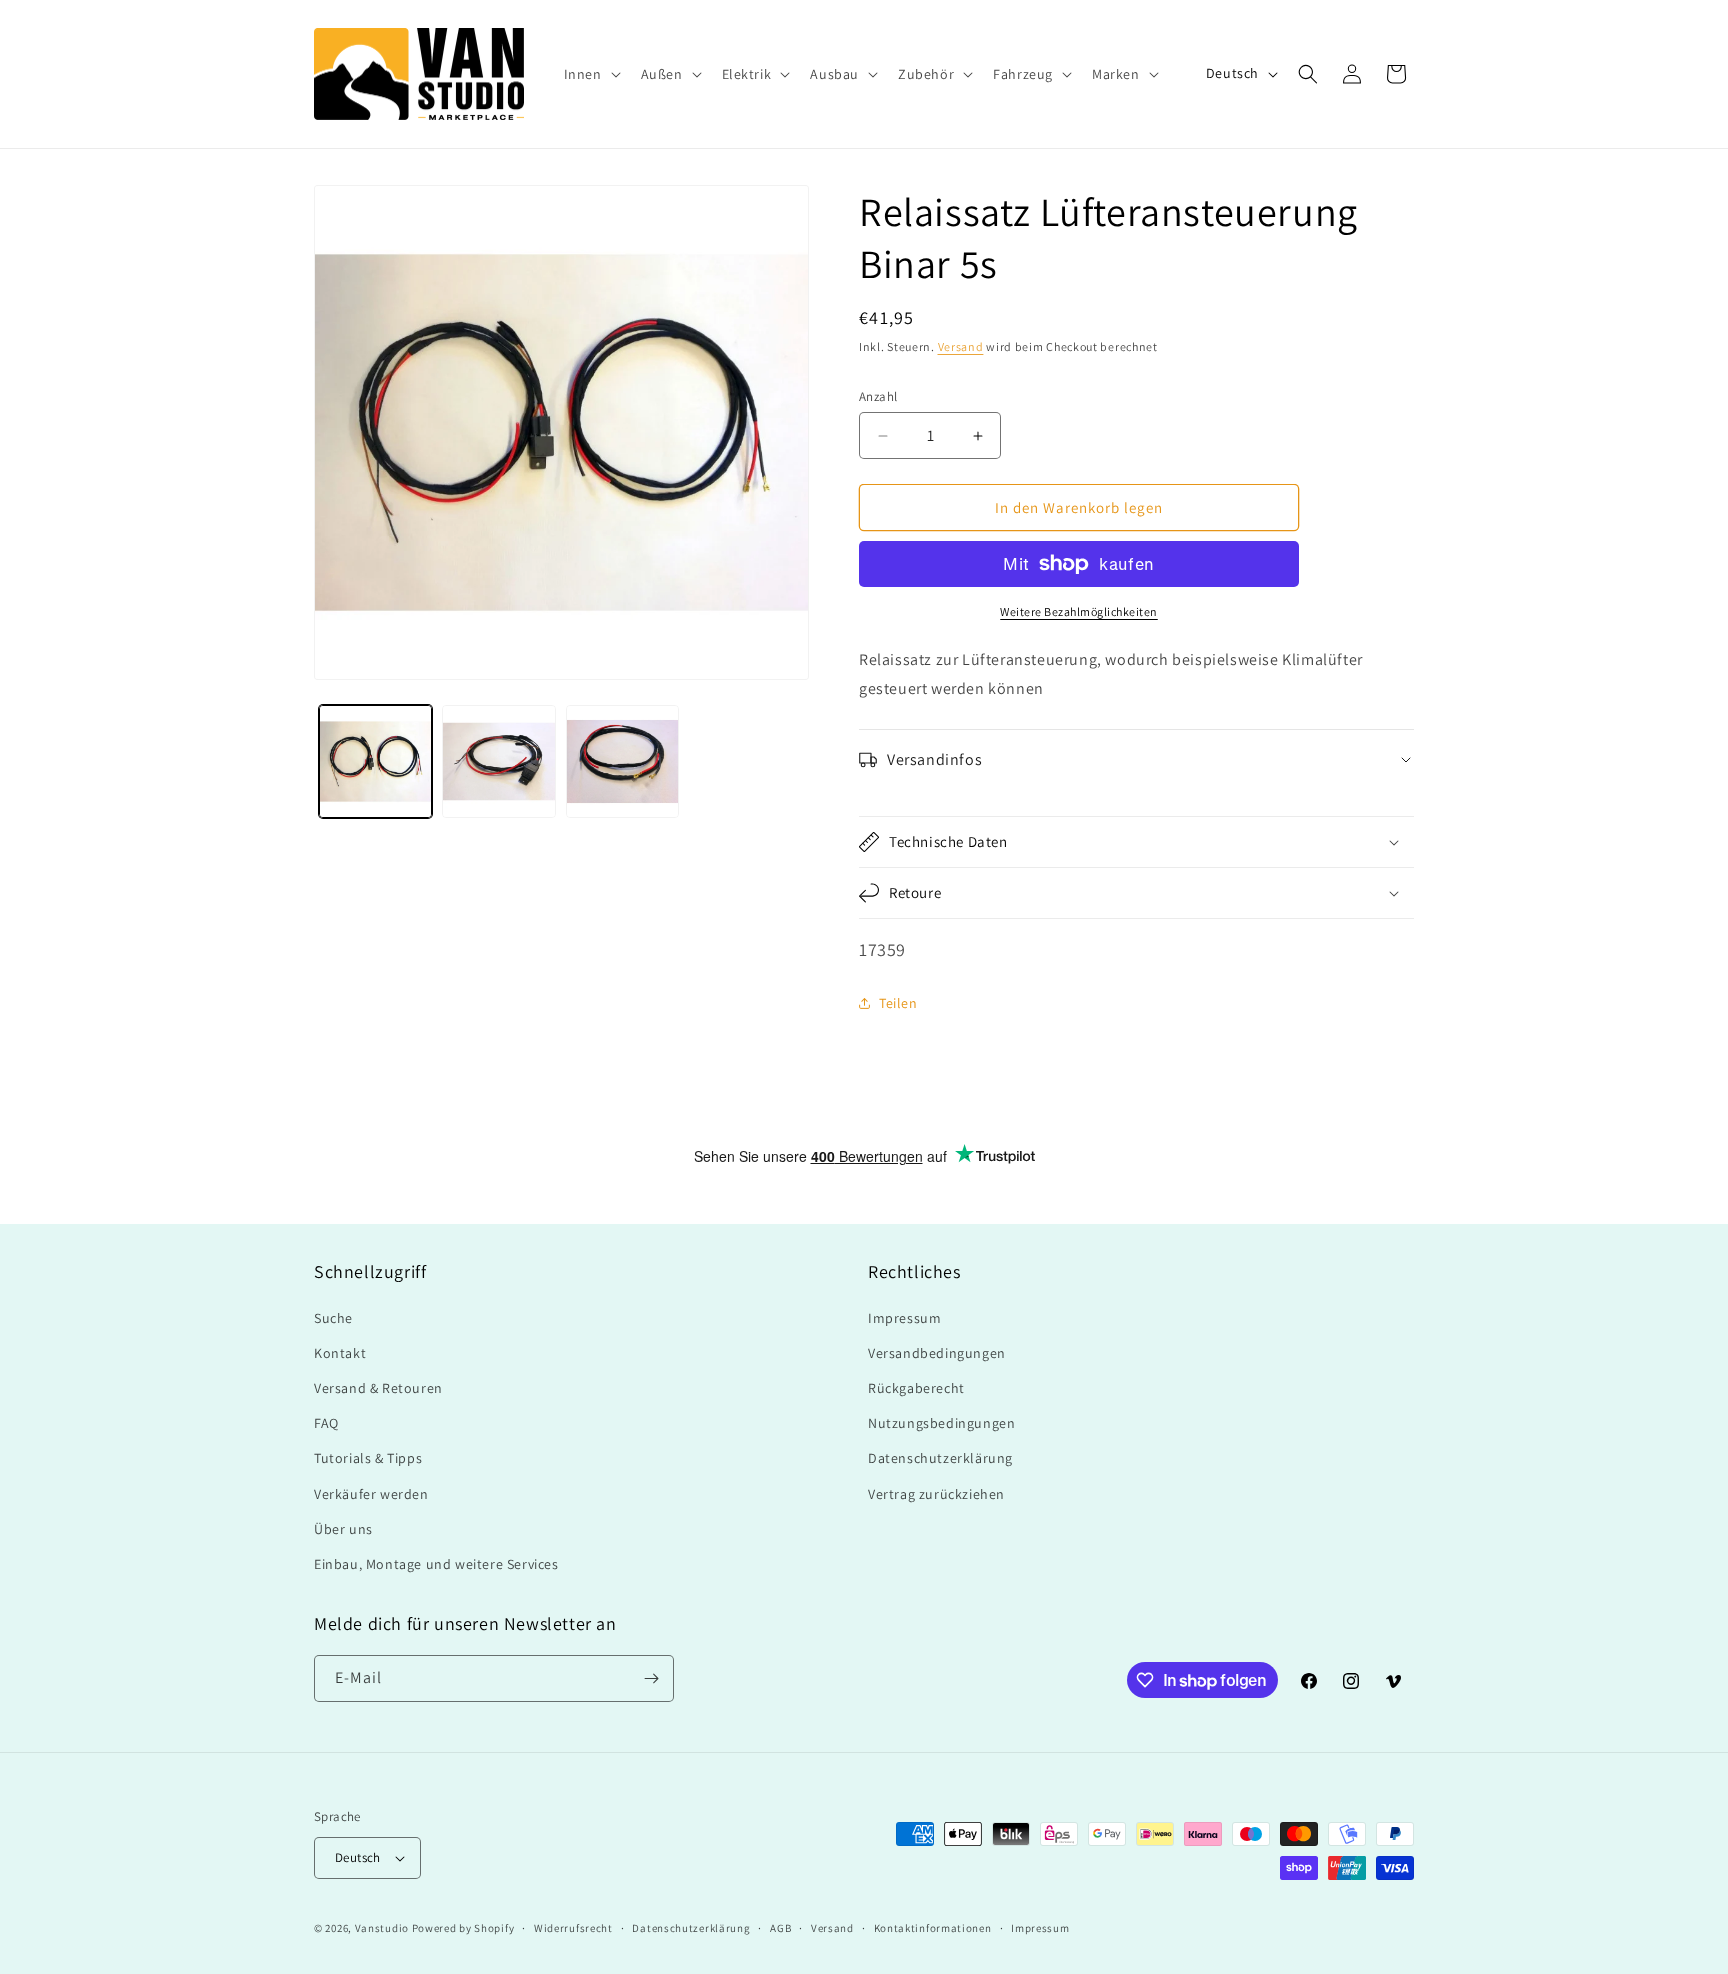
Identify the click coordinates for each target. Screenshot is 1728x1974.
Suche (333, 1318)
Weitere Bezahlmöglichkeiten (1079, 611)
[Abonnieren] (651, 1678)
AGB (780, 1928)
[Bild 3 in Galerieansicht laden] (622, 761)
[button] (590, 74)
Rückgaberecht (916, 1388)
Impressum (904, 1318)
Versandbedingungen (937, 1353)
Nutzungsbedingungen (941, 1423)
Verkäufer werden (371, 1494)
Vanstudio (382, 1928)
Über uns (343, 1529)
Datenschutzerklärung (940, 1458)
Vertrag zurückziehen (936, 1494)
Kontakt (340, 1353)
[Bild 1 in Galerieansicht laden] (375, 761)
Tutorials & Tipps (368, 1458)
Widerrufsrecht (573, 1928)
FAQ (326, 1423)
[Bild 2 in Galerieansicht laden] (498, 761)
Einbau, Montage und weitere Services (436, 1564)
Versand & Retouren (378, 1388)
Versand (961, 346)
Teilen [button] (898, 1003)
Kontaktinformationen (933, 1928)
